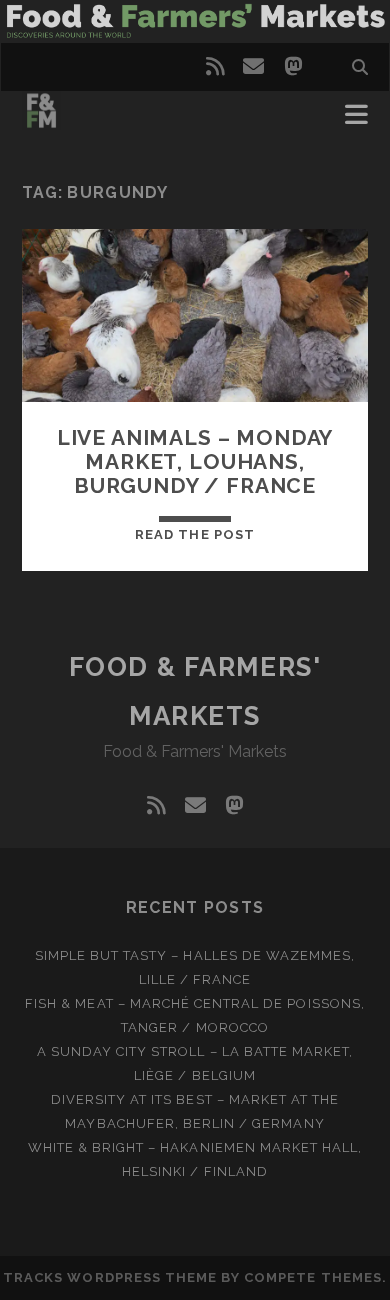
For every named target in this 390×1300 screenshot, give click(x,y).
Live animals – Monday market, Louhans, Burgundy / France (195, 461)
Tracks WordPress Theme (110, 1277)
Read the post (195, 534)
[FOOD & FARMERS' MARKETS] (41, 121)
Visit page (195, 21)
